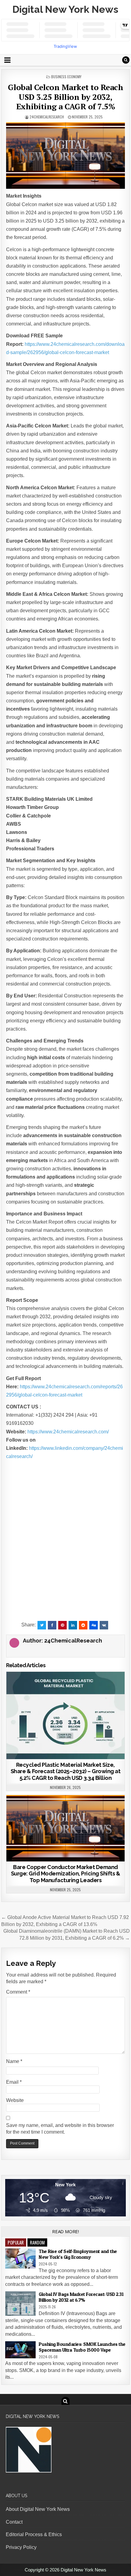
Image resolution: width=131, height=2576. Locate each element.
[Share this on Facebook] (52, 1625)
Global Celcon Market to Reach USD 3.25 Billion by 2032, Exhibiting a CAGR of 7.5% (66, 97)
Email (14, 2082)
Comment (18, 1992)
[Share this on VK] (104, 1625)
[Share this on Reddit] (83, 1625)
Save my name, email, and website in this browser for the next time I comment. (60, 2129)
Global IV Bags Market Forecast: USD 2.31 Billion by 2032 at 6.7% (81, 2297)
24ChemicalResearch (47, 117)
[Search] (126, 60)
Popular (16, 2242)
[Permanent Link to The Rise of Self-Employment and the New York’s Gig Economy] (20, 2259)
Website (15, 2100)
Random (37, 2242)
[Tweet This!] (42, 1625)
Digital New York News (65, 9)
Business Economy (66, 77)
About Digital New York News (38, 2509)
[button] (65, 1481)
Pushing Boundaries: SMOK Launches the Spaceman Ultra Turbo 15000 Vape (82, 2347)
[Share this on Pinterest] (62, 1625)
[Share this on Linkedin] (73, 1625)
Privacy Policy (21, 2547)
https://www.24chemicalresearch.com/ (68, 1432)
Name (14, 2061)
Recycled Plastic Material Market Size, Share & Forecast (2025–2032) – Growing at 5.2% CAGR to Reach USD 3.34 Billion (66, 1771)
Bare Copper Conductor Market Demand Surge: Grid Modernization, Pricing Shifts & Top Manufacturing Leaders (66, 1874)
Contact (14, 2522)
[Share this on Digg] (94, 1625)
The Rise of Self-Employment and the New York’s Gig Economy (78, 2254)
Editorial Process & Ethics (34, 2534)
